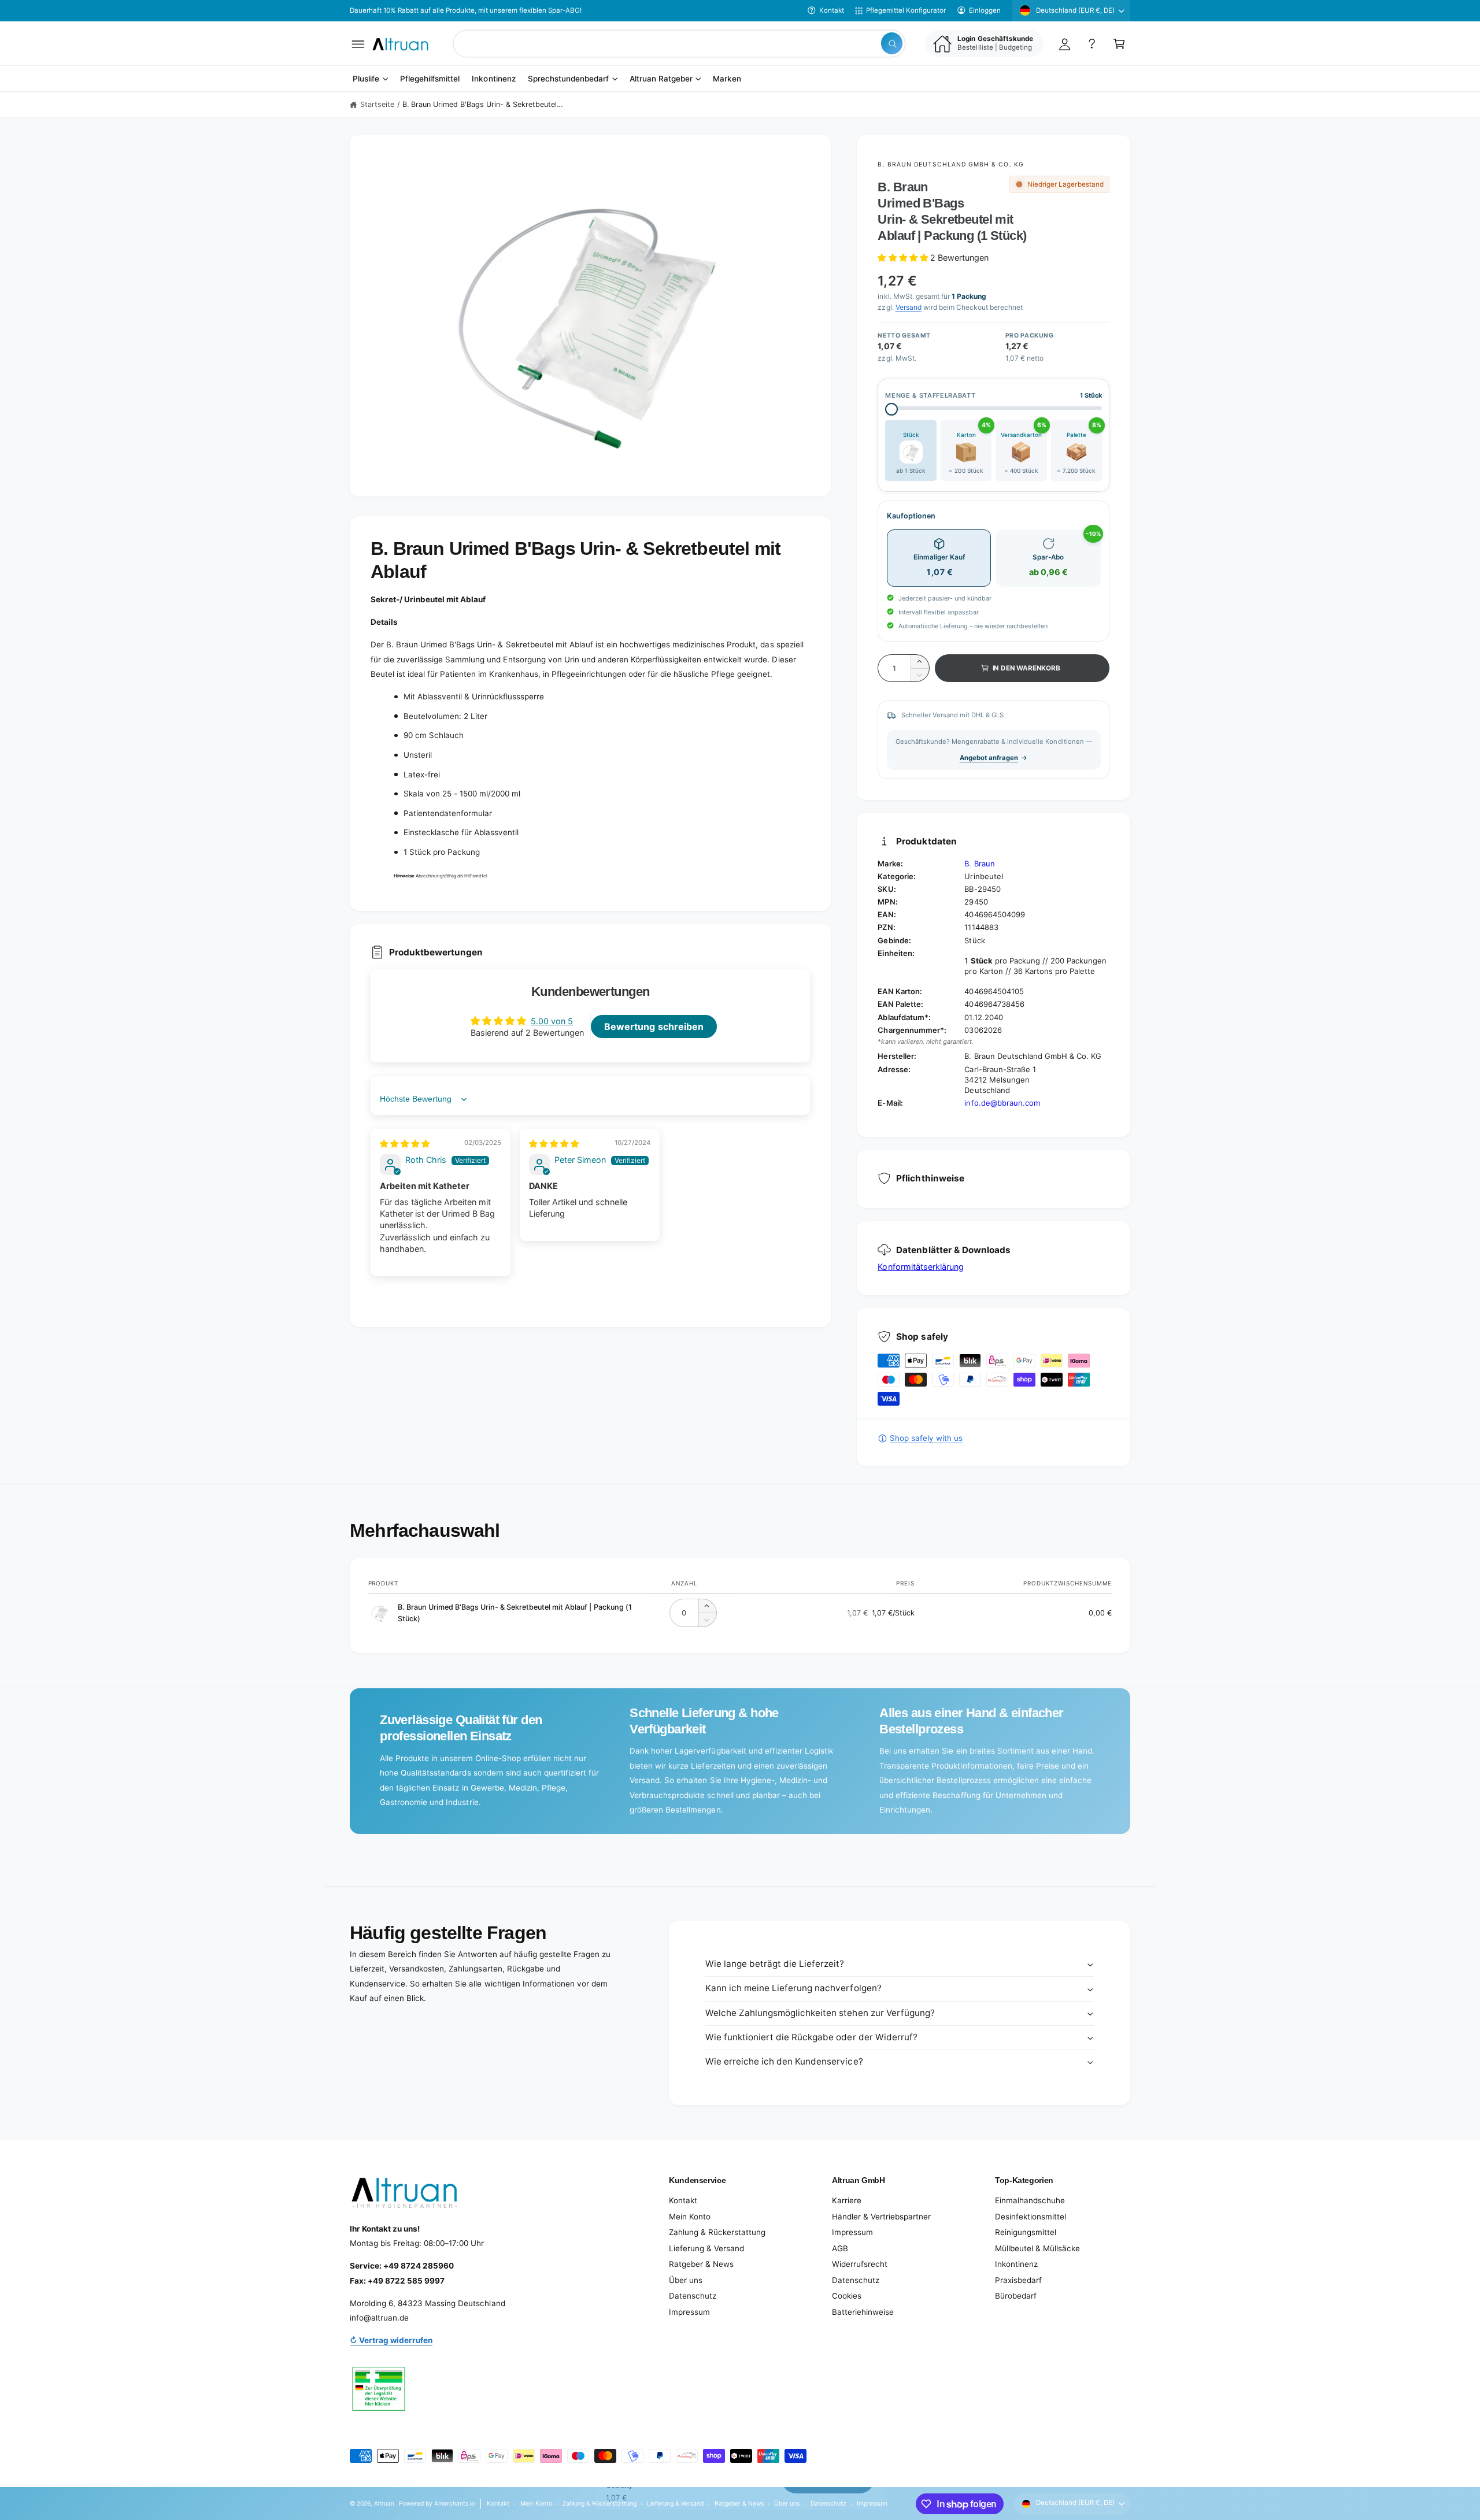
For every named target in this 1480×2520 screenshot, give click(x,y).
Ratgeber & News (701, 2264)
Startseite (377, 104)
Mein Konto (690, 2217)
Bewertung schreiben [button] (654, 1026)
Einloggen (985, 10)
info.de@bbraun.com (1002, 1103)
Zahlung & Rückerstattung (717, 2232)
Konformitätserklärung (920, 1267)
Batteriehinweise (863, 2312)
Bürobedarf (1016, 2296)
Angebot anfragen (989, 758)
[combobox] (679, 44)
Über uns (686, 2280)
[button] (358, 44)
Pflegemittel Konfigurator (906, 10)
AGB (840, 2248)
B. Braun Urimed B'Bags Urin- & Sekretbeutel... (482, 104)
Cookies (847, 2296)
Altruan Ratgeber (661, 79)
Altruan (384, 2503)
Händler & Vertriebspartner (881, 2217)
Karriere (847, 2200)
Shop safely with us (926, 1438)
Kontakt (832, 10)
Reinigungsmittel (1026, 2232)
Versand (909, 307)
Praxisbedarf (1018, 2280)
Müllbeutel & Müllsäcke (1037, 2248)
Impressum (689, 2312)
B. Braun (979, 864)
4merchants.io (454, 2503)
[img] (405, 1144)
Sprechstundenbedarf (568, 79)
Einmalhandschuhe (1030, 2200)
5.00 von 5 (552, 1021)
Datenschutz (693, 2296)
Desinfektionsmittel (1031, 2217)
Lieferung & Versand (706, 2248)
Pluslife (366, 79)
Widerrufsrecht (860, 2264)
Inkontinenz (1016, 2264)
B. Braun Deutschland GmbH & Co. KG (950, 164)
